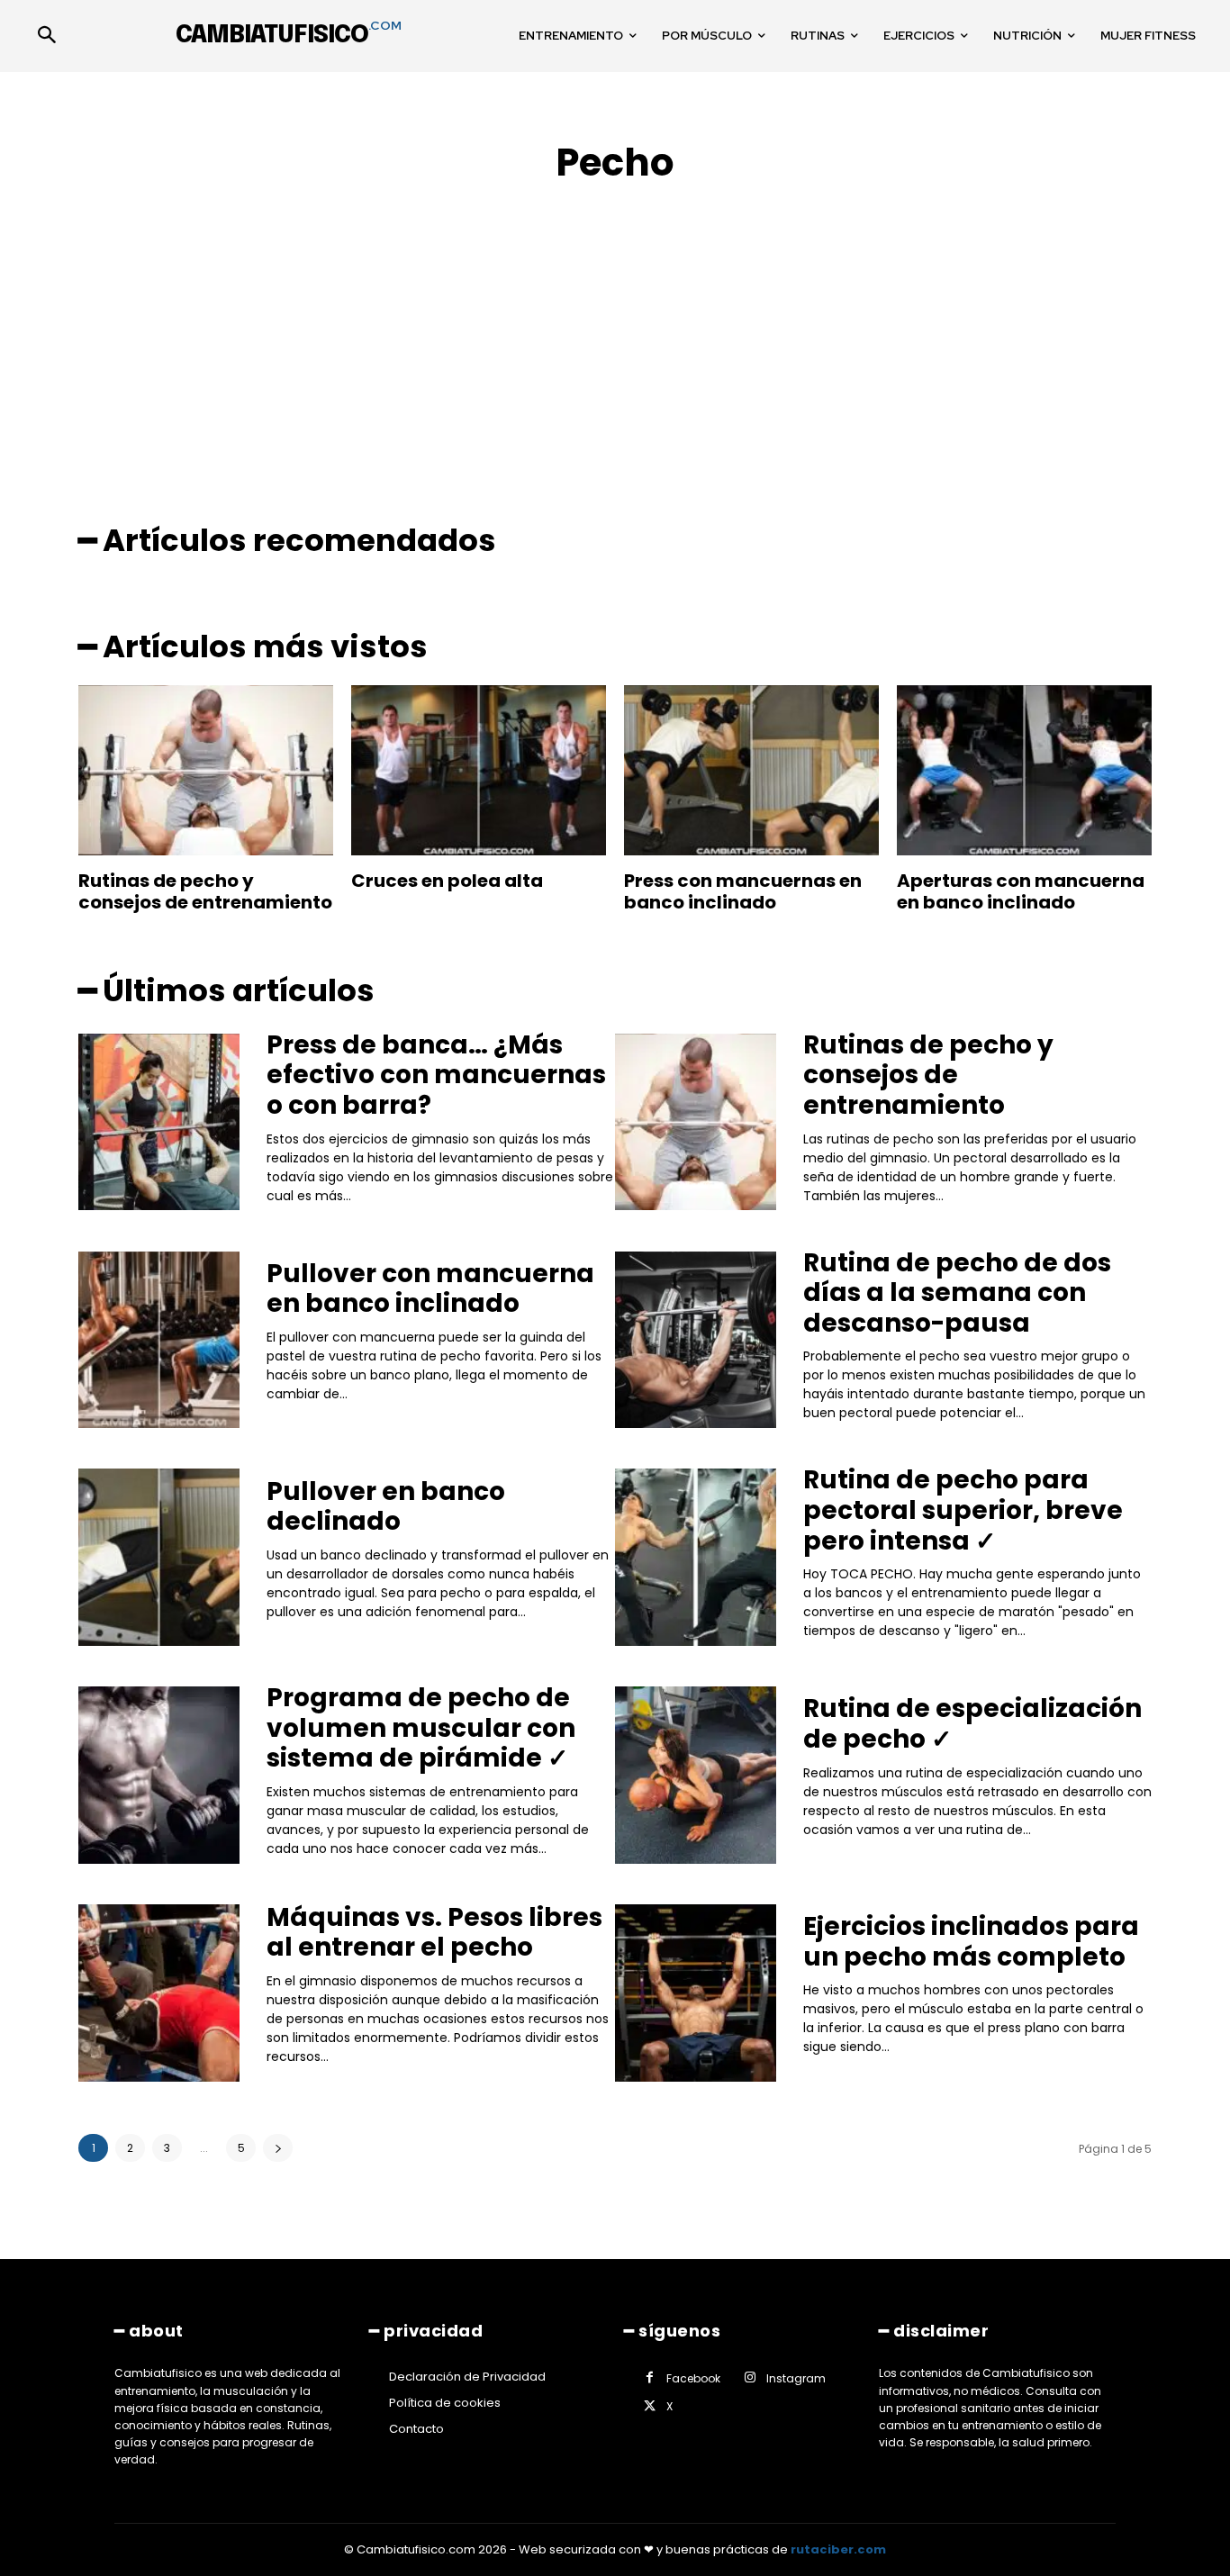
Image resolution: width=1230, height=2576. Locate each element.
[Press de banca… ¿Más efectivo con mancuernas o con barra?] (159, 1122)
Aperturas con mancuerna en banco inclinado (1021, 891)
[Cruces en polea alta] (479, 771)
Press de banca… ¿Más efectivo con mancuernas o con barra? (436, 1075)
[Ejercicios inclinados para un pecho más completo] (696, 1993)
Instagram (796, 2378)
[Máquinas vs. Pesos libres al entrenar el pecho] (159, 1993)
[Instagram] (750, 2378)
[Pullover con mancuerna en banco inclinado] (159, 1340)
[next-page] (278, 2148)
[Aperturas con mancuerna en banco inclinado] (1024, 771)
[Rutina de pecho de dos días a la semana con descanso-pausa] (696, 1340)
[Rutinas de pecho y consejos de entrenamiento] (206, 771)
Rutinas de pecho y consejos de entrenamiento (205, 891)
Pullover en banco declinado (386, 1507)
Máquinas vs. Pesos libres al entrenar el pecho (434, 1933)
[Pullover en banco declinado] (159, 1557)
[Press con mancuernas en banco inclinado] (751, 771)
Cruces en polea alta (447, 881)
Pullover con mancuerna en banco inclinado (430, 1289)
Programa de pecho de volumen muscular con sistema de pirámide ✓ (421, 1728)
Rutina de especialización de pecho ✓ (972, 1724)
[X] (650, 2407)
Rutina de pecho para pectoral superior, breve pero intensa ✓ (963, 1510)
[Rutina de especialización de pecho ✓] (696, 1775)
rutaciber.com (838, 2549)
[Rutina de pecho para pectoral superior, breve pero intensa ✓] (696, 1557)
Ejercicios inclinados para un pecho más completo (971, 1942)
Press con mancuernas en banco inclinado (743, 891)
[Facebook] (650, 2378)
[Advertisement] (615, 335)
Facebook (693, 2378)
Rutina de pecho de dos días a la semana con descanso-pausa (957, 1293)
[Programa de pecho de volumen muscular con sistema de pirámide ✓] (159, 1775)
